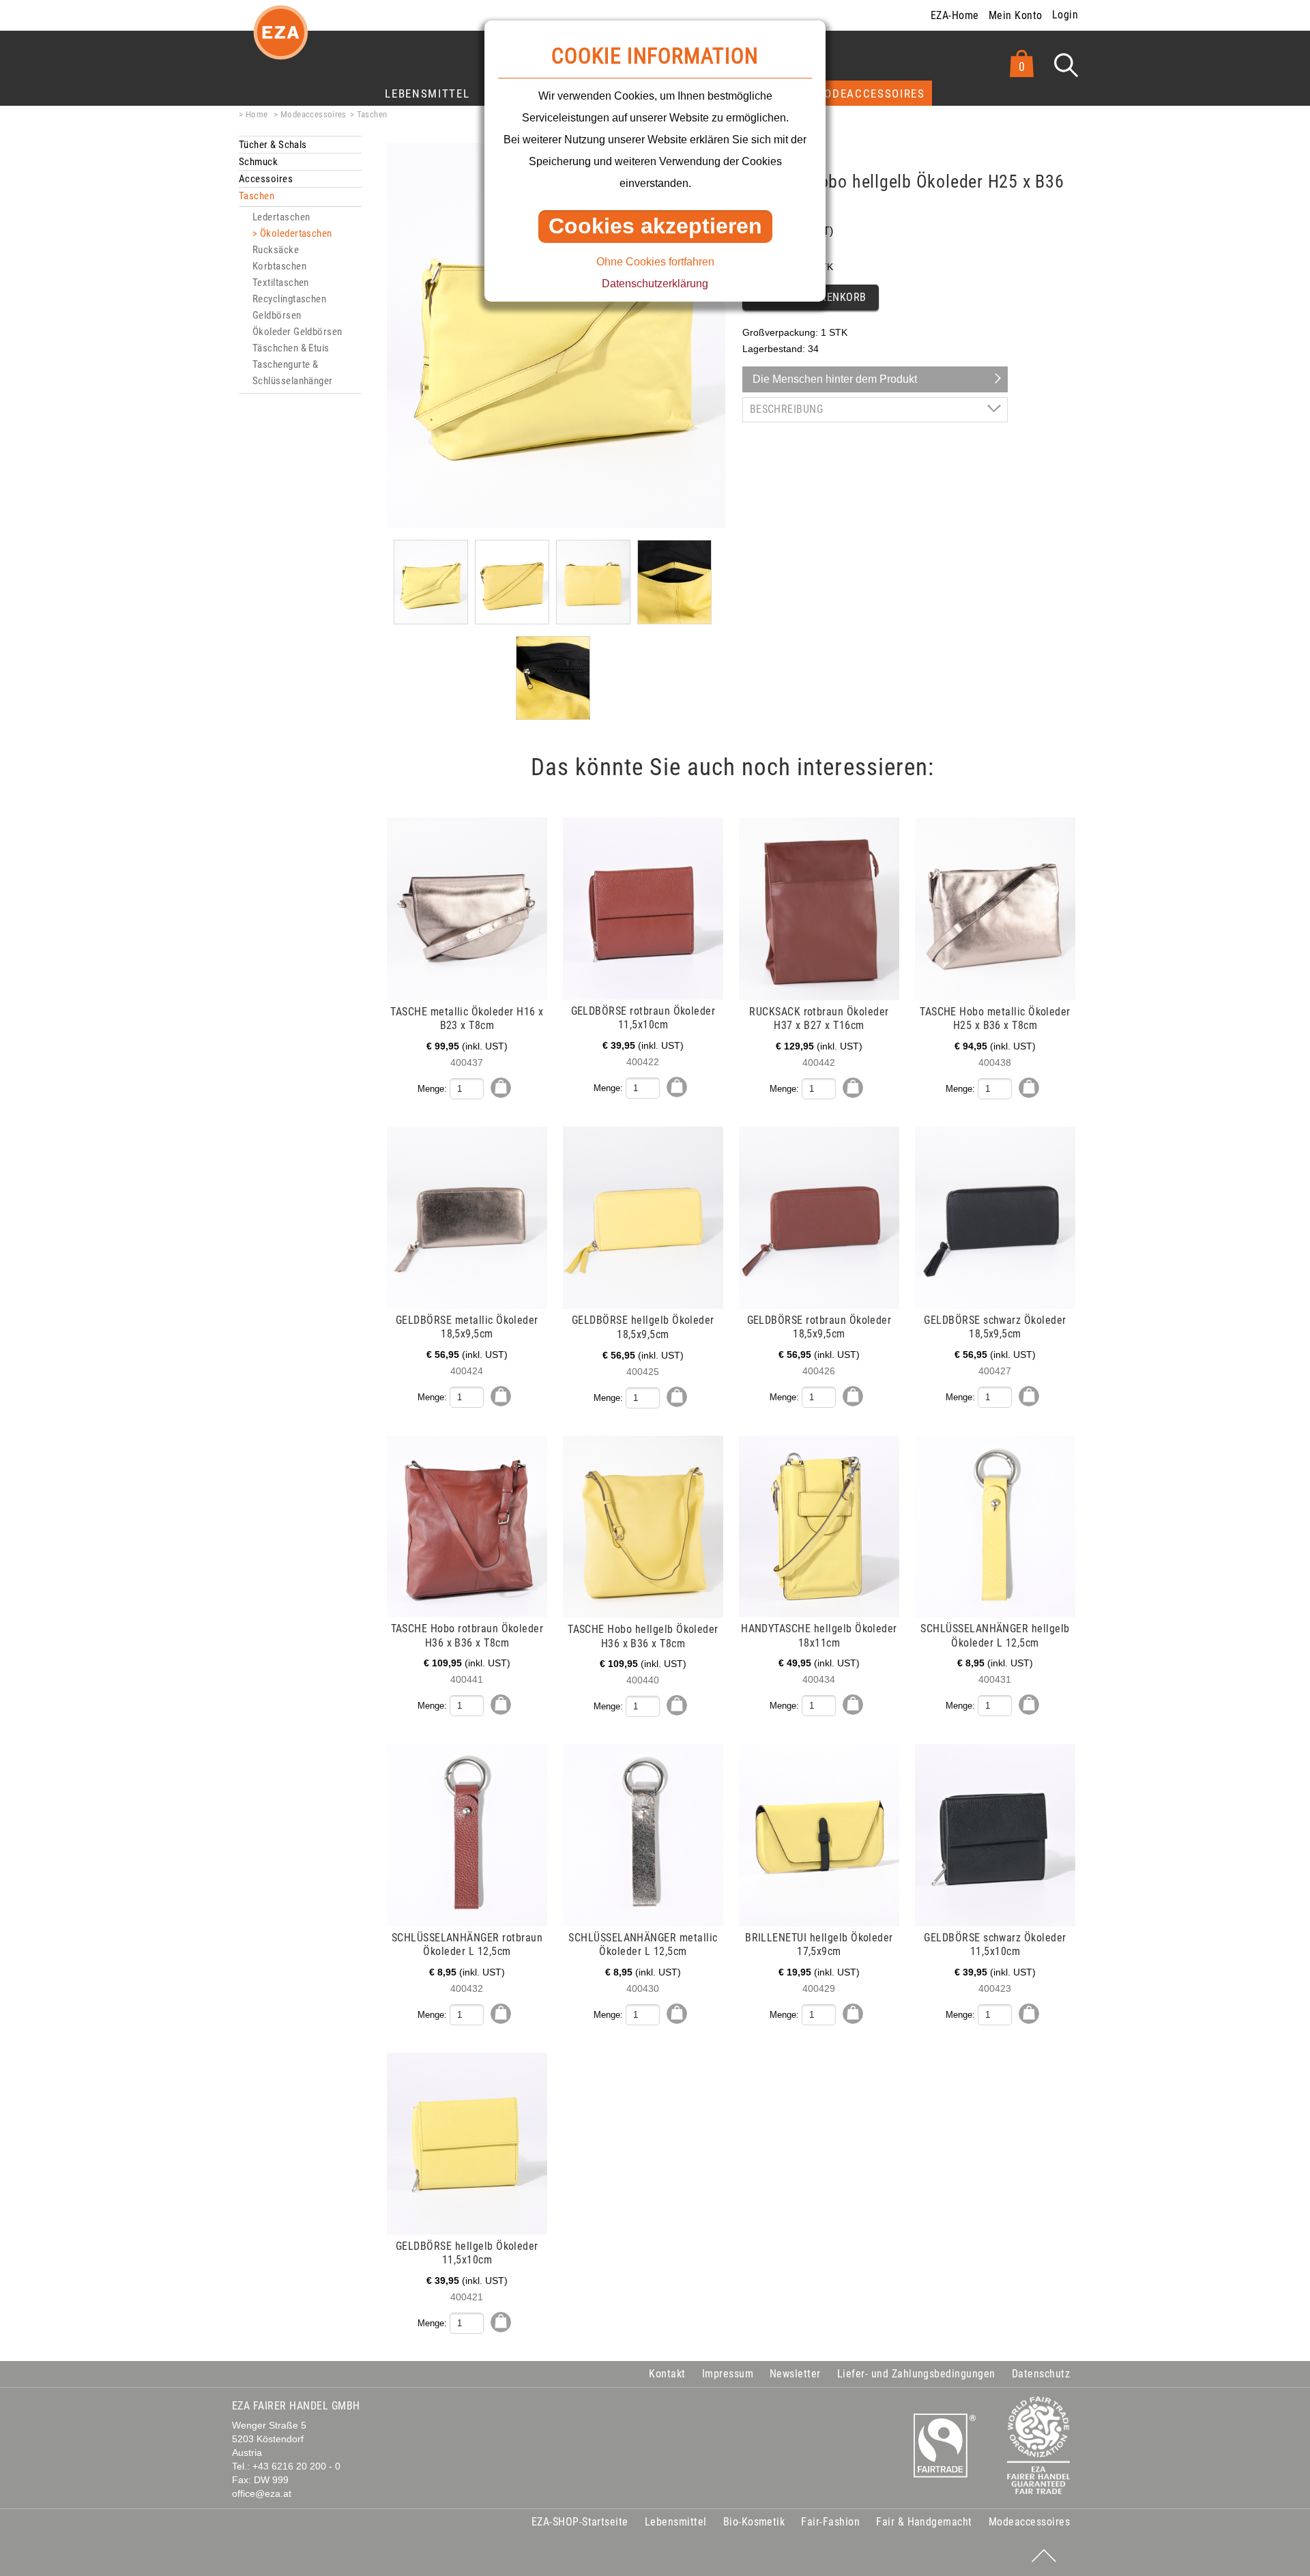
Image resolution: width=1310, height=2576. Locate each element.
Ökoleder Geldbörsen (297, 332)
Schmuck (258, 162)
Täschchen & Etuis (291, 348)
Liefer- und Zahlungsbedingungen (916, 2374)
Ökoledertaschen (296, 233)
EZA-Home (955, 15)
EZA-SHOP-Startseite (580, 2522)
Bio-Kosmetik (754, 2522)
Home (257, 114)
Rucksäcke (276, 250)
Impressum (728, 2374)
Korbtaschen (279, 266)
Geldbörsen (277, 315)
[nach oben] (1044, 2556)
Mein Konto (1016, 15)
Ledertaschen (281, 217)
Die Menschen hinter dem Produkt (835, 379)
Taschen (372, 114)
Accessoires (266, 179)
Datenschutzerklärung (655, 284)
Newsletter (795, 2374)
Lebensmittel (427, 93)
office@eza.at (262, 2494)
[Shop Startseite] (280, 43)
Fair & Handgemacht (924, 2522)
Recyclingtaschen (289, 299)
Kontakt (667, 2374)
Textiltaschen (281, 283)
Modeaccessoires (870, 93)
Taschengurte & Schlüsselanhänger (293, 373)
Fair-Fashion (830, 2522)
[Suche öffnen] (1066, 65)
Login (1065, 15)
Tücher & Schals (273, 145)
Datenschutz (1041, 2374)
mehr (241, 825)
